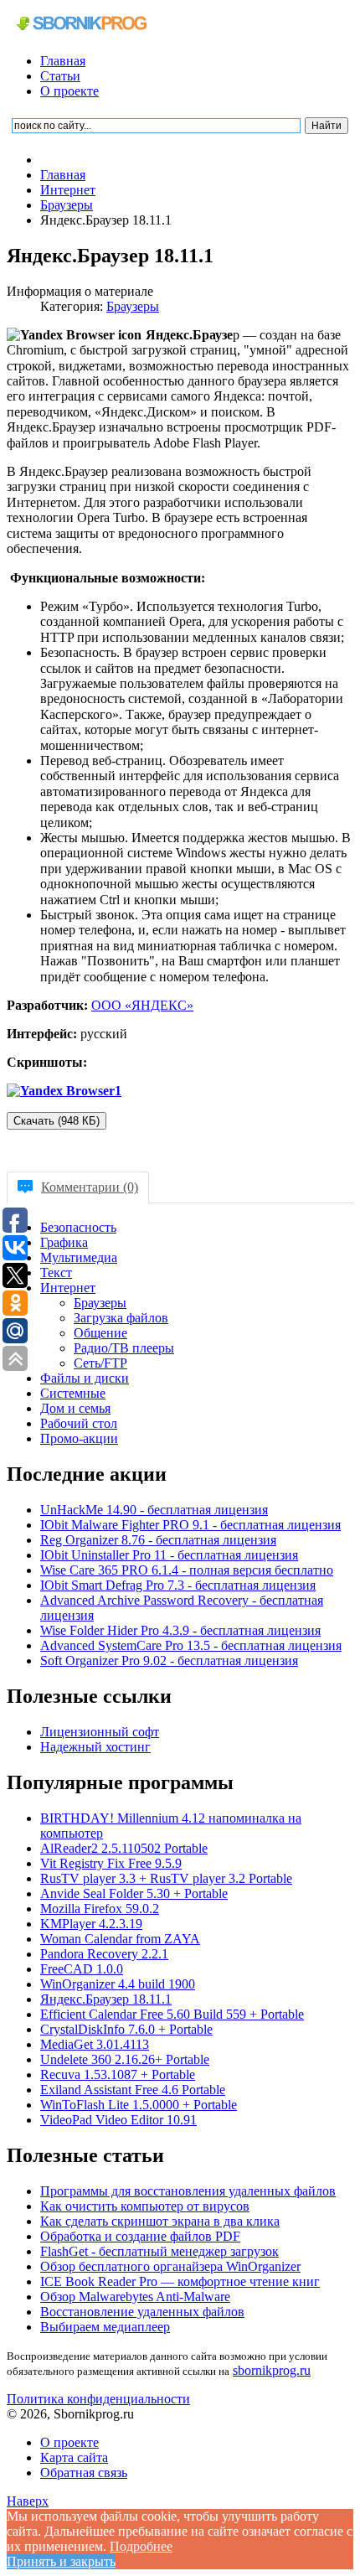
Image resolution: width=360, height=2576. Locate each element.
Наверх (28, 2501)
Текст (56, 1272)
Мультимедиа (79, 1257)
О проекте (69, 91)
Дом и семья (75, 1408)
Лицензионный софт (100, 1732)
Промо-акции (79, 1438)
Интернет (68, 1288)
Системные (73, 1393)
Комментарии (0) (90, 1187)
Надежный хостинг (95, 1747)
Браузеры (133, 306)
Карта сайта (74, 2457)
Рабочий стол (79, 1423)
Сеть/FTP (100, 1363)
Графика (64, 1242)
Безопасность (78, 1227)
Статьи (60, 76)
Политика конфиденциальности (98, 2399)
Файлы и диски (85, 1378)
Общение (100, 1333)
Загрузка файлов (121, 1318)
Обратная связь (84, 2473)
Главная (63, 61)
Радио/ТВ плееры (124, 1348)
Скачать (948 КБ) (57, 1121)
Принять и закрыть (61, 2561)
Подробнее (141, 2546)
